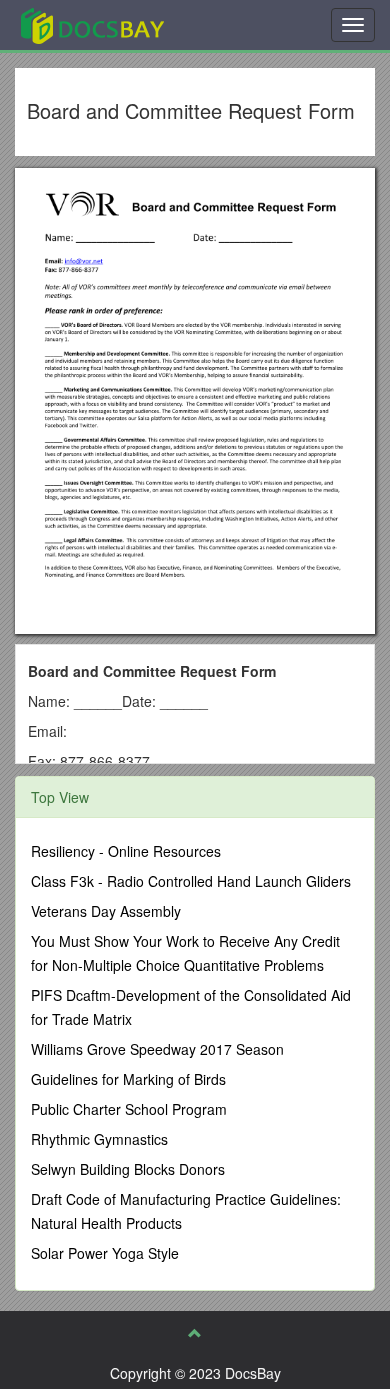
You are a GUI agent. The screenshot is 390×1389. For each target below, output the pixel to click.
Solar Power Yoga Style (105, 1253)
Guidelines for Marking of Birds (128, 1079)
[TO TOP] (195, 1333)
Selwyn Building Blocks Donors (128, 1169)
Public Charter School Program (129, 1109)
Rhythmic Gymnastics (99, 1139)
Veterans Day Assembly (106, 911)
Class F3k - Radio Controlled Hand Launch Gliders (191, 881)
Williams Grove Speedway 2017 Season (157, 1049)
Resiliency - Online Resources (126, 851)
